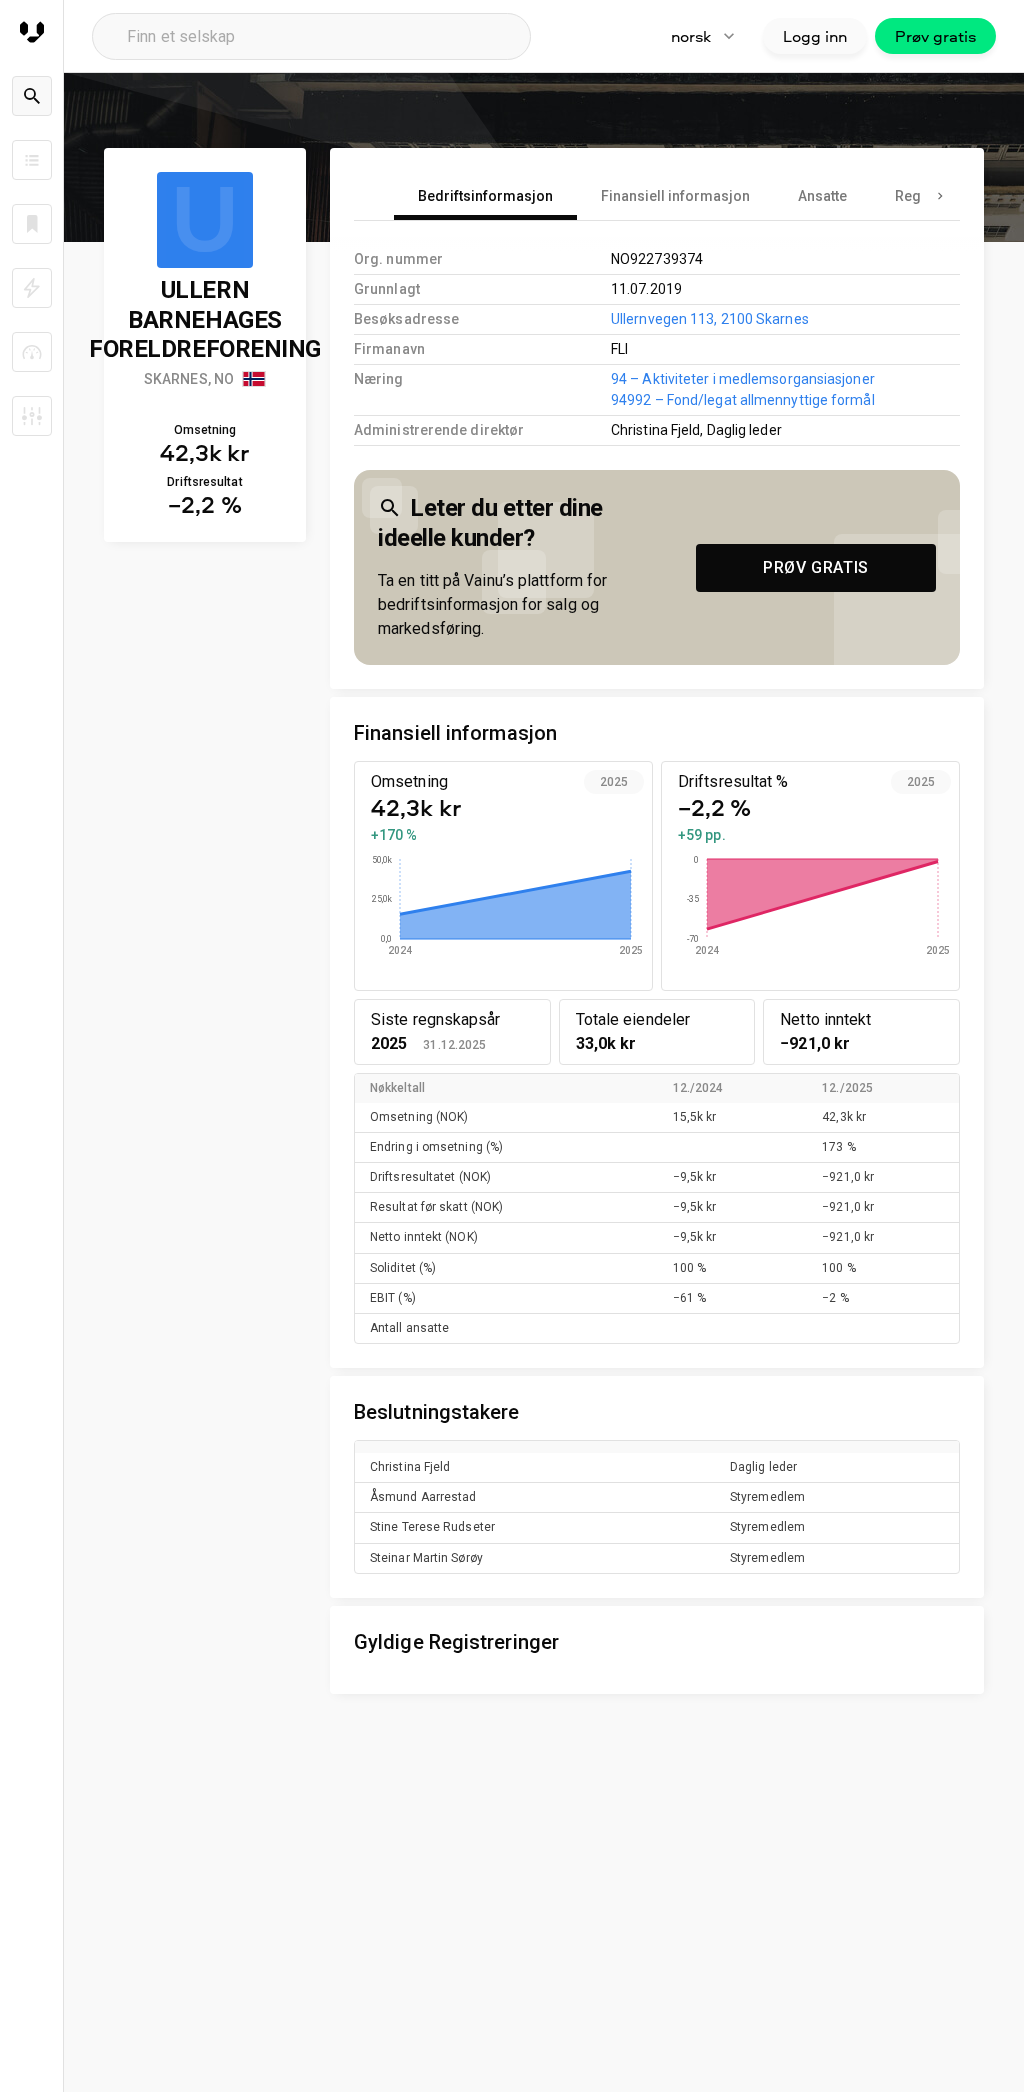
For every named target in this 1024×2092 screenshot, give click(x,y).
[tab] (485, 196)
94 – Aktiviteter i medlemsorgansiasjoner (743, 379)
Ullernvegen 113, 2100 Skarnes (710, 319)
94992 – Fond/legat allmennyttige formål (743, 400)
